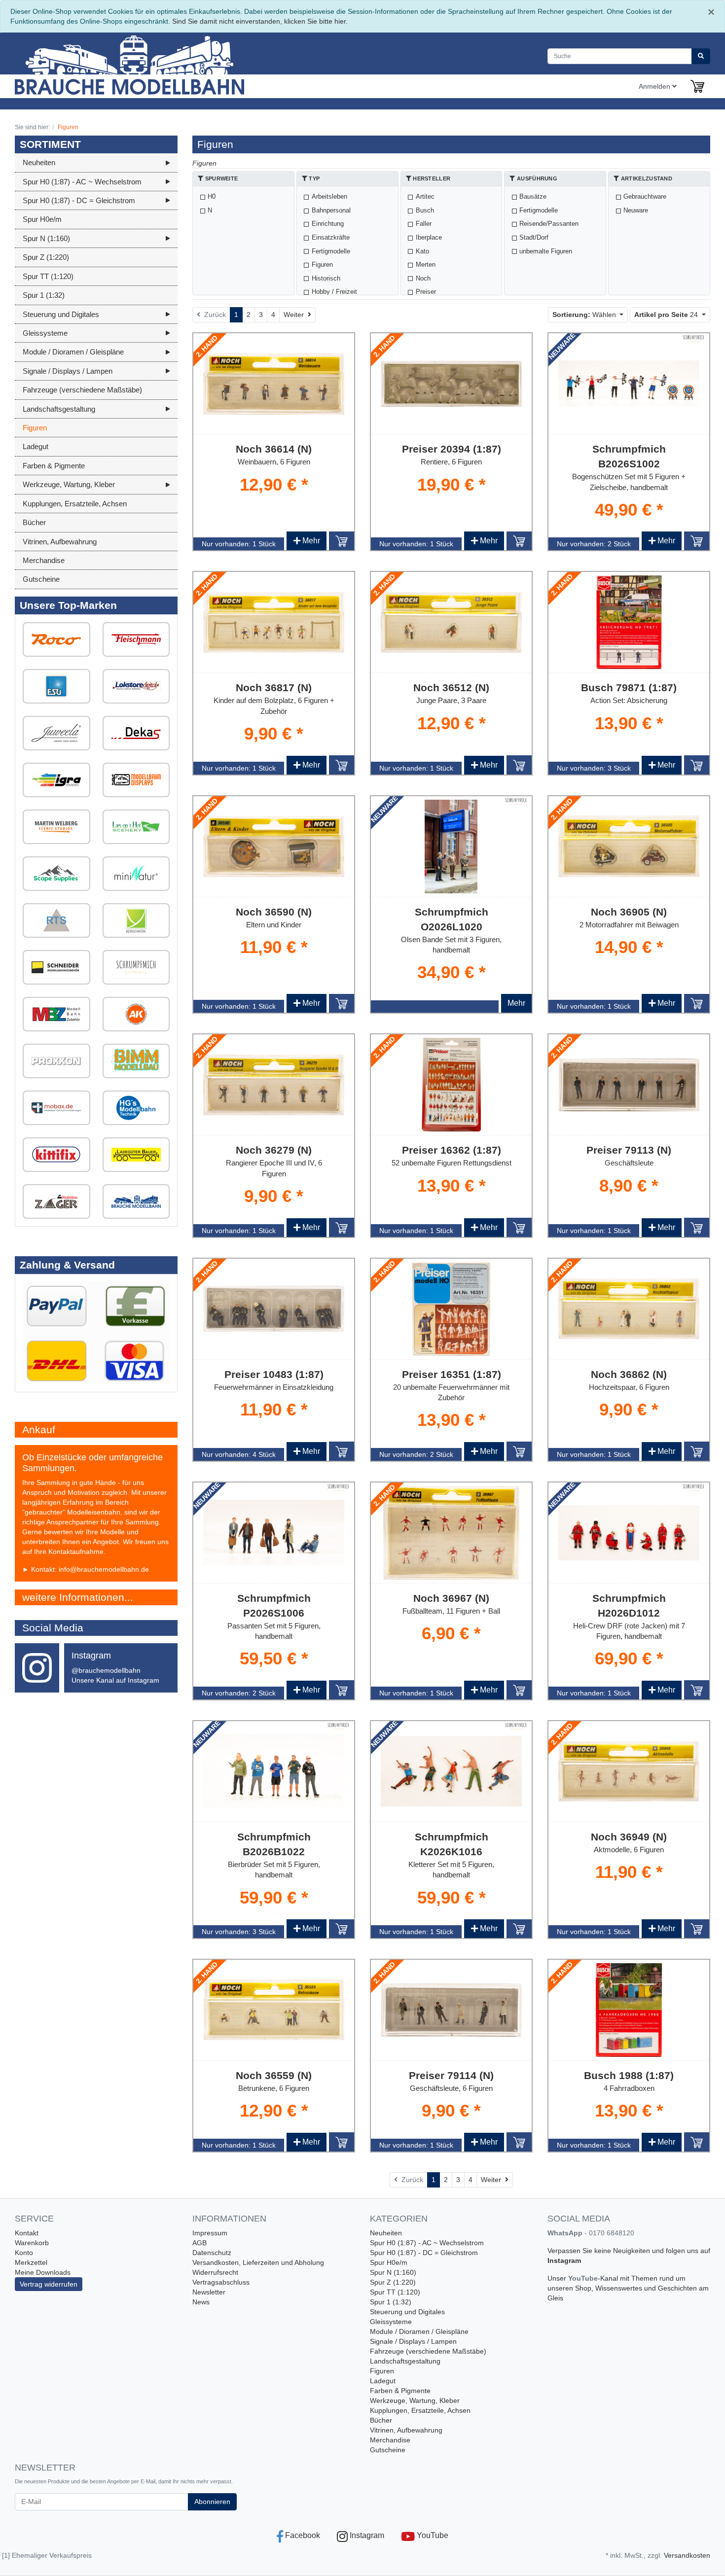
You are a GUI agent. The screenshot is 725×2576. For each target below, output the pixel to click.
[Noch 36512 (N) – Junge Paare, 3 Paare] (451, 622)
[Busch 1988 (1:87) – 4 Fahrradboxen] (629, 2010)
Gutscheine (388, 2450)
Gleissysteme (391, 2322)
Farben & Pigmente (400, 2391)
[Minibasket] (697, 86)
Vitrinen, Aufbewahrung (406, 2430)
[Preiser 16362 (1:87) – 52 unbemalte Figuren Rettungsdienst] (451, 1085)
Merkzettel (31, 2262)
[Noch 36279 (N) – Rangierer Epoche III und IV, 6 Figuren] (274, 1085)
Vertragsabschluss (221, 2282)
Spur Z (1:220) (393, 2282)
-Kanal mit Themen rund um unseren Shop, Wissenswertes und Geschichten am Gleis (628, 2288)
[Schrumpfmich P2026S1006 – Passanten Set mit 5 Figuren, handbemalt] (274, 1533)
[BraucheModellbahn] (155, 64)
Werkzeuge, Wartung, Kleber (415, 2400)
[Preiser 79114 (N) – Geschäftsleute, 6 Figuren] (451, 2010)
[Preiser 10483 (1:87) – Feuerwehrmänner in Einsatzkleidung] (274, 1309)
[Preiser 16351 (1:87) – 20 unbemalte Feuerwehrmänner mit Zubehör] (451, 1309)
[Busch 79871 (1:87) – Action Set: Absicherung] (629, 622)
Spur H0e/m (389, 2262)
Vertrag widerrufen (49, 2284)
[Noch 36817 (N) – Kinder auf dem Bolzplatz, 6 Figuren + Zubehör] (274, 622)
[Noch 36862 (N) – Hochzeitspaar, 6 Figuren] (629, 1309)
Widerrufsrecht (215, 2272)
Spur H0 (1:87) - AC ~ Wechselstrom (427, 2243)
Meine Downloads (43, 2272)
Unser (558, 2278)
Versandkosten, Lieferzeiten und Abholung (258, 2262)
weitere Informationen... (78, 1597)
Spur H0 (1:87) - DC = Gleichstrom (424, 2253)
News (201, 2302)
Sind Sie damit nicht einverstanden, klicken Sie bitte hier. (260, 21)
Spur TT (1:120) (395, 2292)
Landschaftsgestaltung (405, 2361)
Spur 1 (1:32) (391, 2302)
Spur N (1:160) (393, 2272)
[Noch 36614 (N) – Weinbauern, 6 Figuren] (274, 384)
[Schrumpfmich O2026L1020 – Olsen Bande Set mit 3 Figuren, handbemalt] (451, 847)
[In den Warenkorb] (342, 541)
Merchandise (390, 2440)
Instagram (564, 2260)
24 (667, 315)
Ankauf (39, 1429)
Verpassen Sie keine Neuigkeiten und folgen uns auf (629, 2251)
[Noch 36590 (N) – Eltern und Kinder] (274, 847)
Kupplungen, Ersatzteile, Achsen (420, 2410)
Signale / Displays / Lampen (413, 2341)
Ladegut (383, 2381)
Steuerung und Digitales (407, 2312)
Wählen (585, 315)
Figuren (382, 2371)
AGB (199, 2243)
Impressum (210, 2233)
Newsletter (209, 2292)
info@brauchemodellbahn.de (104, 1569)
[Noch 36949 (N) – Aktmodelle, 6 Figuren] (629, 1771)
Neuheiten (386, 2233)
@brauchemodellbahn (106, 1670)
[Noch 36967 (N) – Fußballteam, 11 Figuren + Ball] (452, 1533)
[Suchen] (701, 56)
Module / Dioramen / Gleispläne (419, 2331)
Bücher (381, 2420)
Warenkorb (32, 2243)
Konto (24, 2253)
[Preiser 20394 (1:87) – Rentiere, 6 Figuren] (451, 384)
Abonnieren (212, 2502)
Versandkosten (687, 2555)
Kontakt (27, 2233)
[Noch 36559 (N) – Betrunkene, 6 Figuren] (274, 2010)
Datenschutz (212, 2253)
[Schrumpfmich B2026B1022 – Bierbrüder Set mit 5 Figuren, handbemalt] (274, 1771)
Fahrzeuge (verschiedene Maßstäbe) (428, 2351)
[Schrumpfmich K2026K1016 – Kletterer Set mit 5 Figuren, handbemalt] (451, 1771)
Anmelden (655, 86)
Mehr (307, 541)
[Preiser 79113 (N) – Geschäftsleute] (629, 1085)
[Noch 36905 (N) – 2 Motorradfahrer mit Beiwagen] (629, 846)
